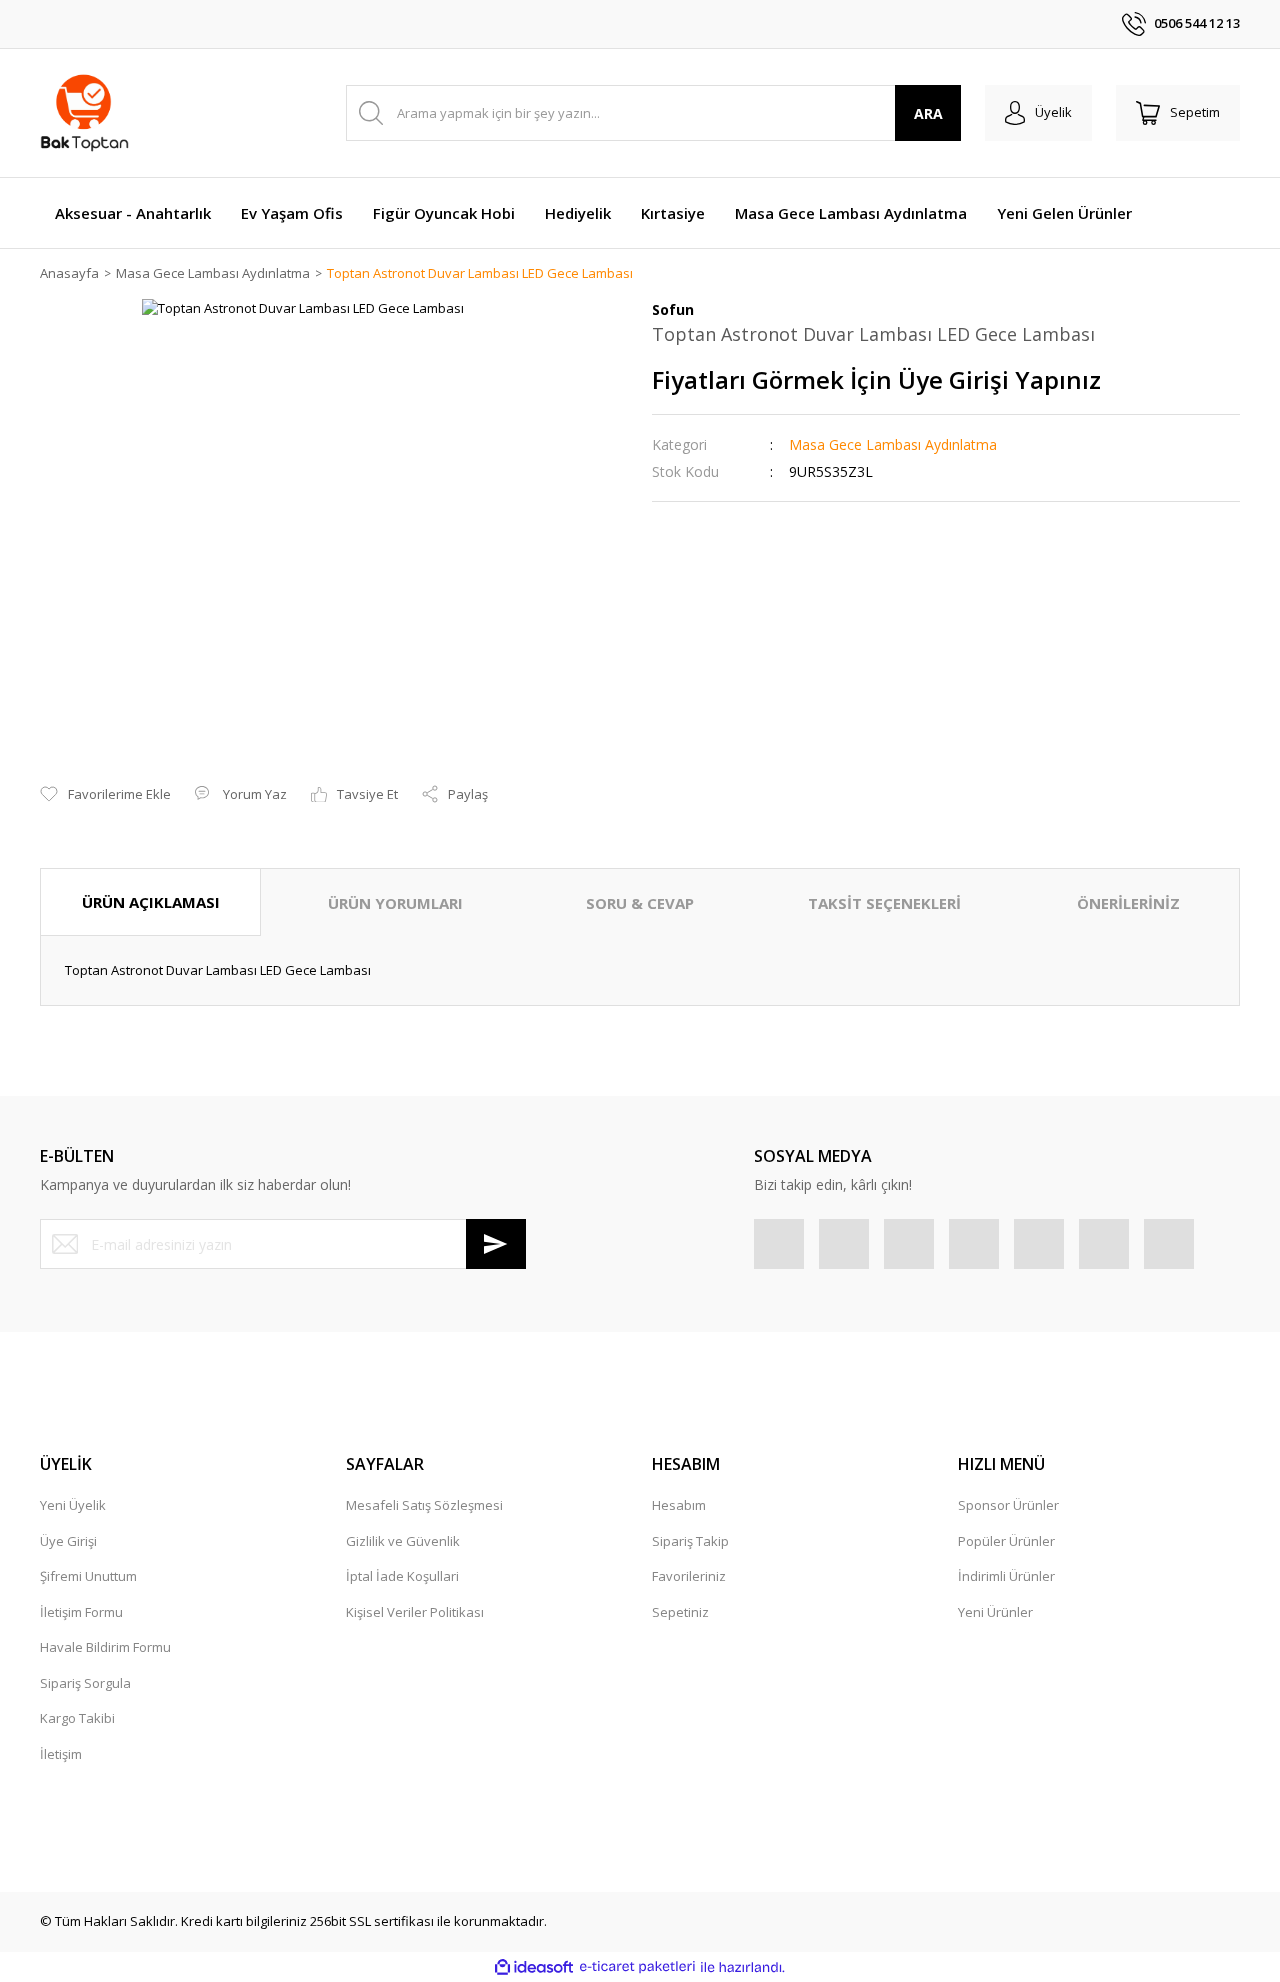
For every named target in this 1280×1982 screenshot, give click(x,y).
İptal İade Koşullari (402, 1576)
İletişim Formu (81, 1612)
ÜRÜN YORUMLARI (395, 903)
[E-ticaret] (637, 1967)
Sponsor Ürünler (1008, 1505)
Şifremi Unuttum (88, 1576)
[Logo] (84, 113)
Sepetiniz (680, 1612)
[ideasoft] (534, 1967)
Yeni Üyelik (73, 1505)
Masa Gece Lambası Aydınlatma (893, 444)
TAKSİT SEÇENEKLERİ (884, 903)
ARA (928, 113)
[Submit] (496, 1244)
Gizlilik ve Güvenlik (403, 1541)
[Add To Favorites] (105, 795)
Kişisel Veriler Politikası (415, 1612)
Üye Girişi (68, 1541)
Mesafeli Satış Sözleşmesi (424, 1505)
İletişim (61, 1754)
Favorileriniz (689, 1576)
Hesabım (679, 1505)
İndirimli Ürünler (1006, 1576)
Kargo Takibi (77, 1718)
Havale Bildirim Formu (105, 1647)
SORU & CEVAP (640, 903)
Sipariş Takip (690, 1541)
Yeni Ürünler (995, 1612)
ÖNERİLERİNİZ (1128, 903)
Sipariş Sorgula (85, 1683)
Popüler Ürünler (1006, 1541)
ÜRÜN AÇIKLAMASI (151, 902)
